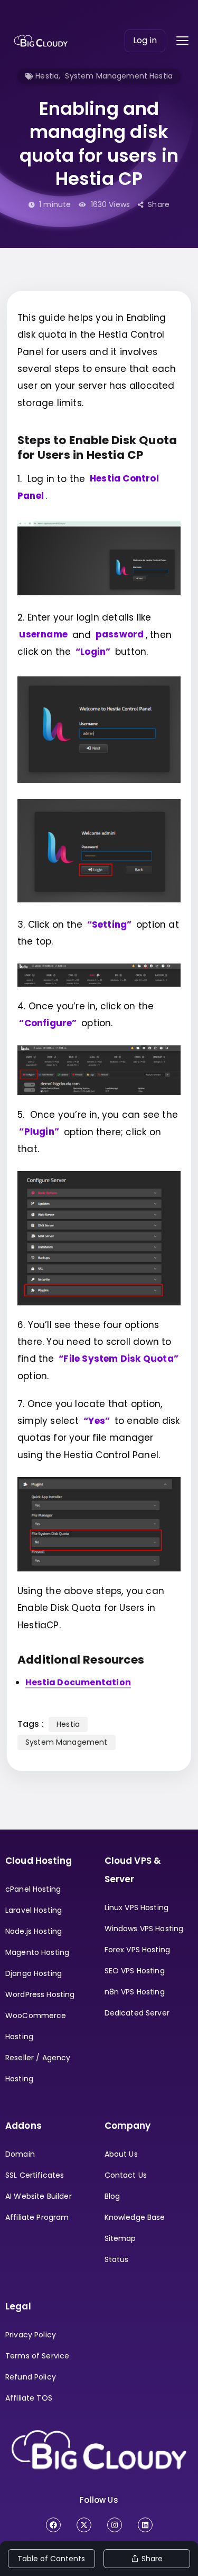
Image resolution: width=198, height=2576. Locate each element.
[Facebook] (53, 2525)
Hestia (47, 76)
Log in (145, 40)
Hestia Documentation (78, 1682)
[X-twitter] (84, 2525)
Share (159, 204)
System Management (67, 1742)
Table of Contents (51, 2559)
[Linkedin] (145, 2525)
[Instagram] (115, 2525)
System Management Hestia (119, 76)
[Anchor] (152, 454)
